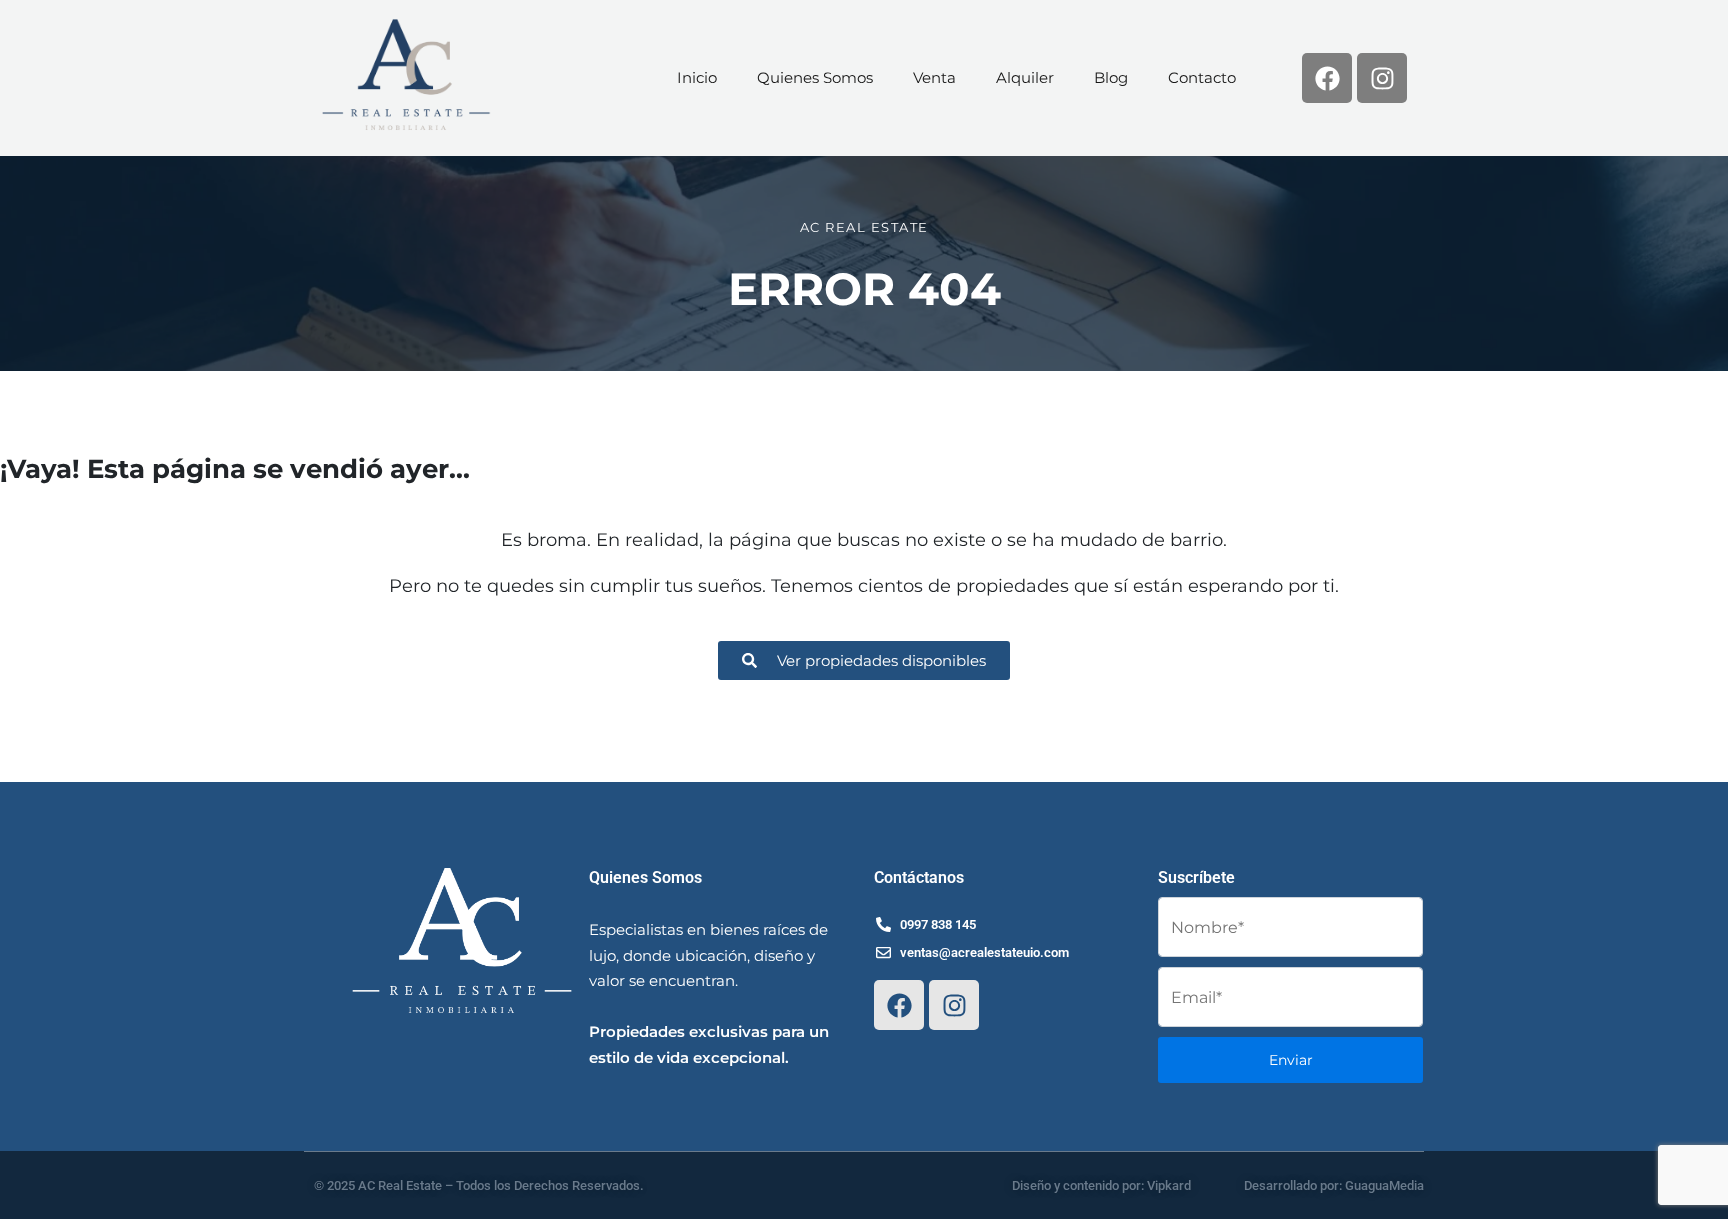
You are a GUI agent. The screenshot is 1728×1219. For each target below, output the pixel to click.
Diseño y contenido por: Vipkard (1101, 1185)
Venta (934, 77)
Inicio (697, 77)
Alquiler (1025, 77)
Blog (1111, 77)
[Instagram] (1382, 78)
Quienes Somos (815, 77)
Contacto (1202, 77)
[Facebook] (1327, 78)
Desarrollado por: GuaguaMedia (1334, 1185)
